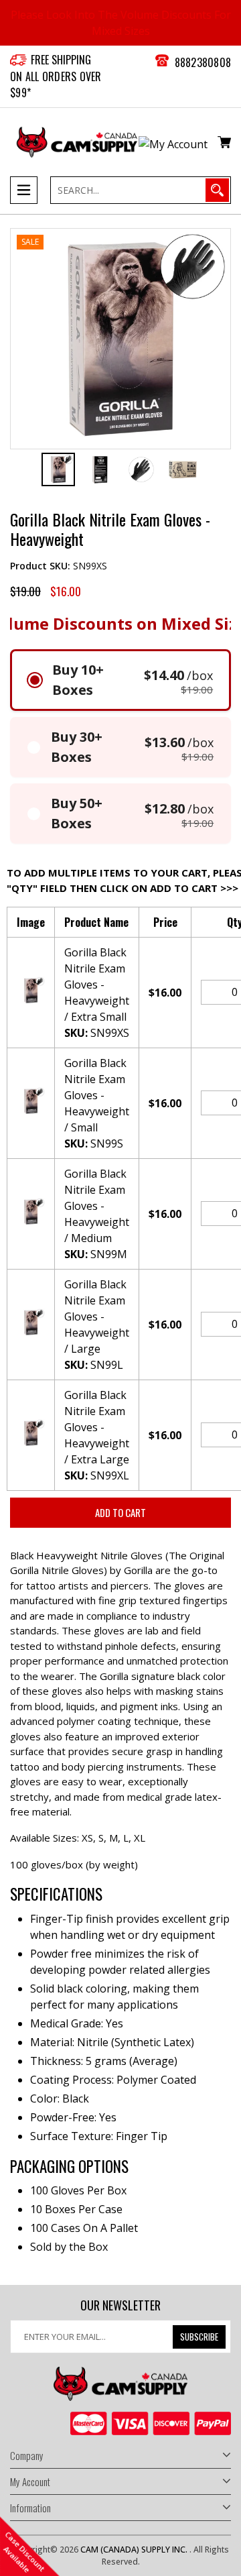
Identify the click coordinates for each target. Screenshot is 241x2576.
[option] (58, 469)
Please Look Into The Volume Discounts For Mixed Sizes (121, 23)
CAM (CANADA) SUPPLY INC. (135, 2550)
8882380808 (203, 62)
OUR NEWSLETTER (120, 2306)
